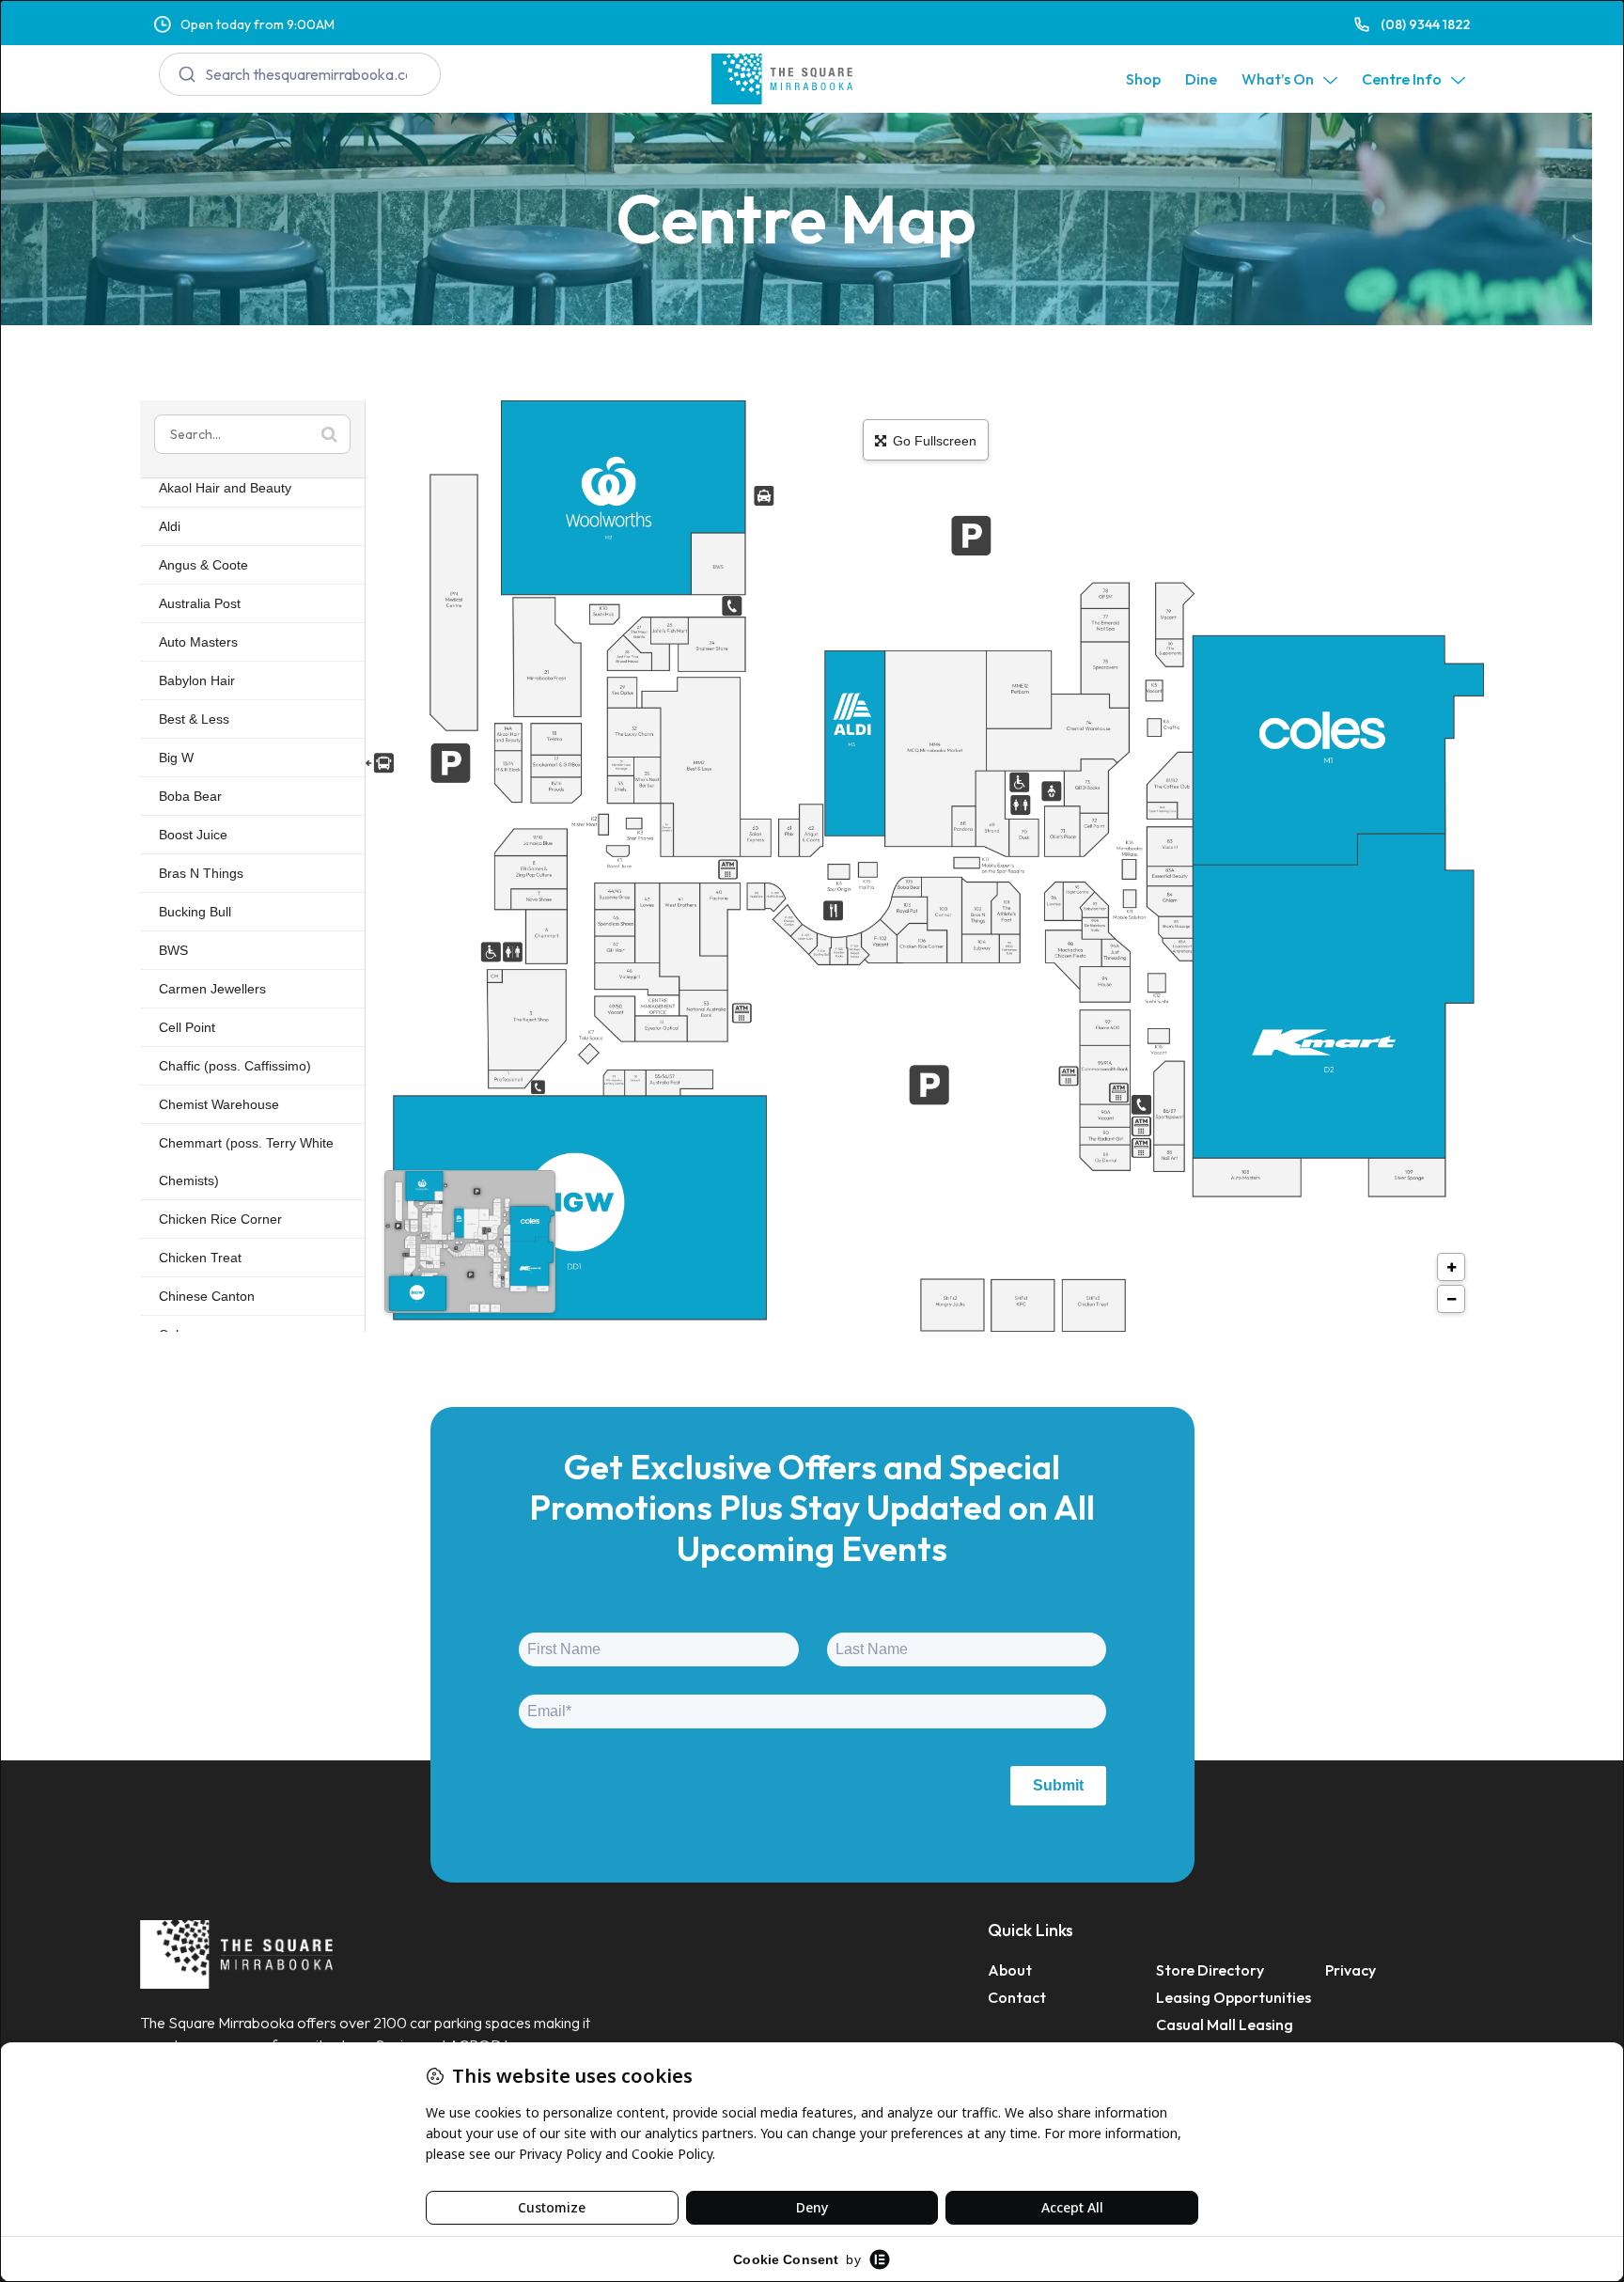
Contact (1017, 1997)
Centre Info (1402, 79)
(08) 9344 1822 (1425, 24)
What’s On (1278, 79)
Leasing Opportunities (1234, 1997)
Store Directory (1210, 1970)
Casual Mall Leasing (1225, 2024)
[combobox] (300, 74)
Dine (1201, 79)
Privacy (1351, 1970)
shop (1143, 79)
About (1010, 1970)
